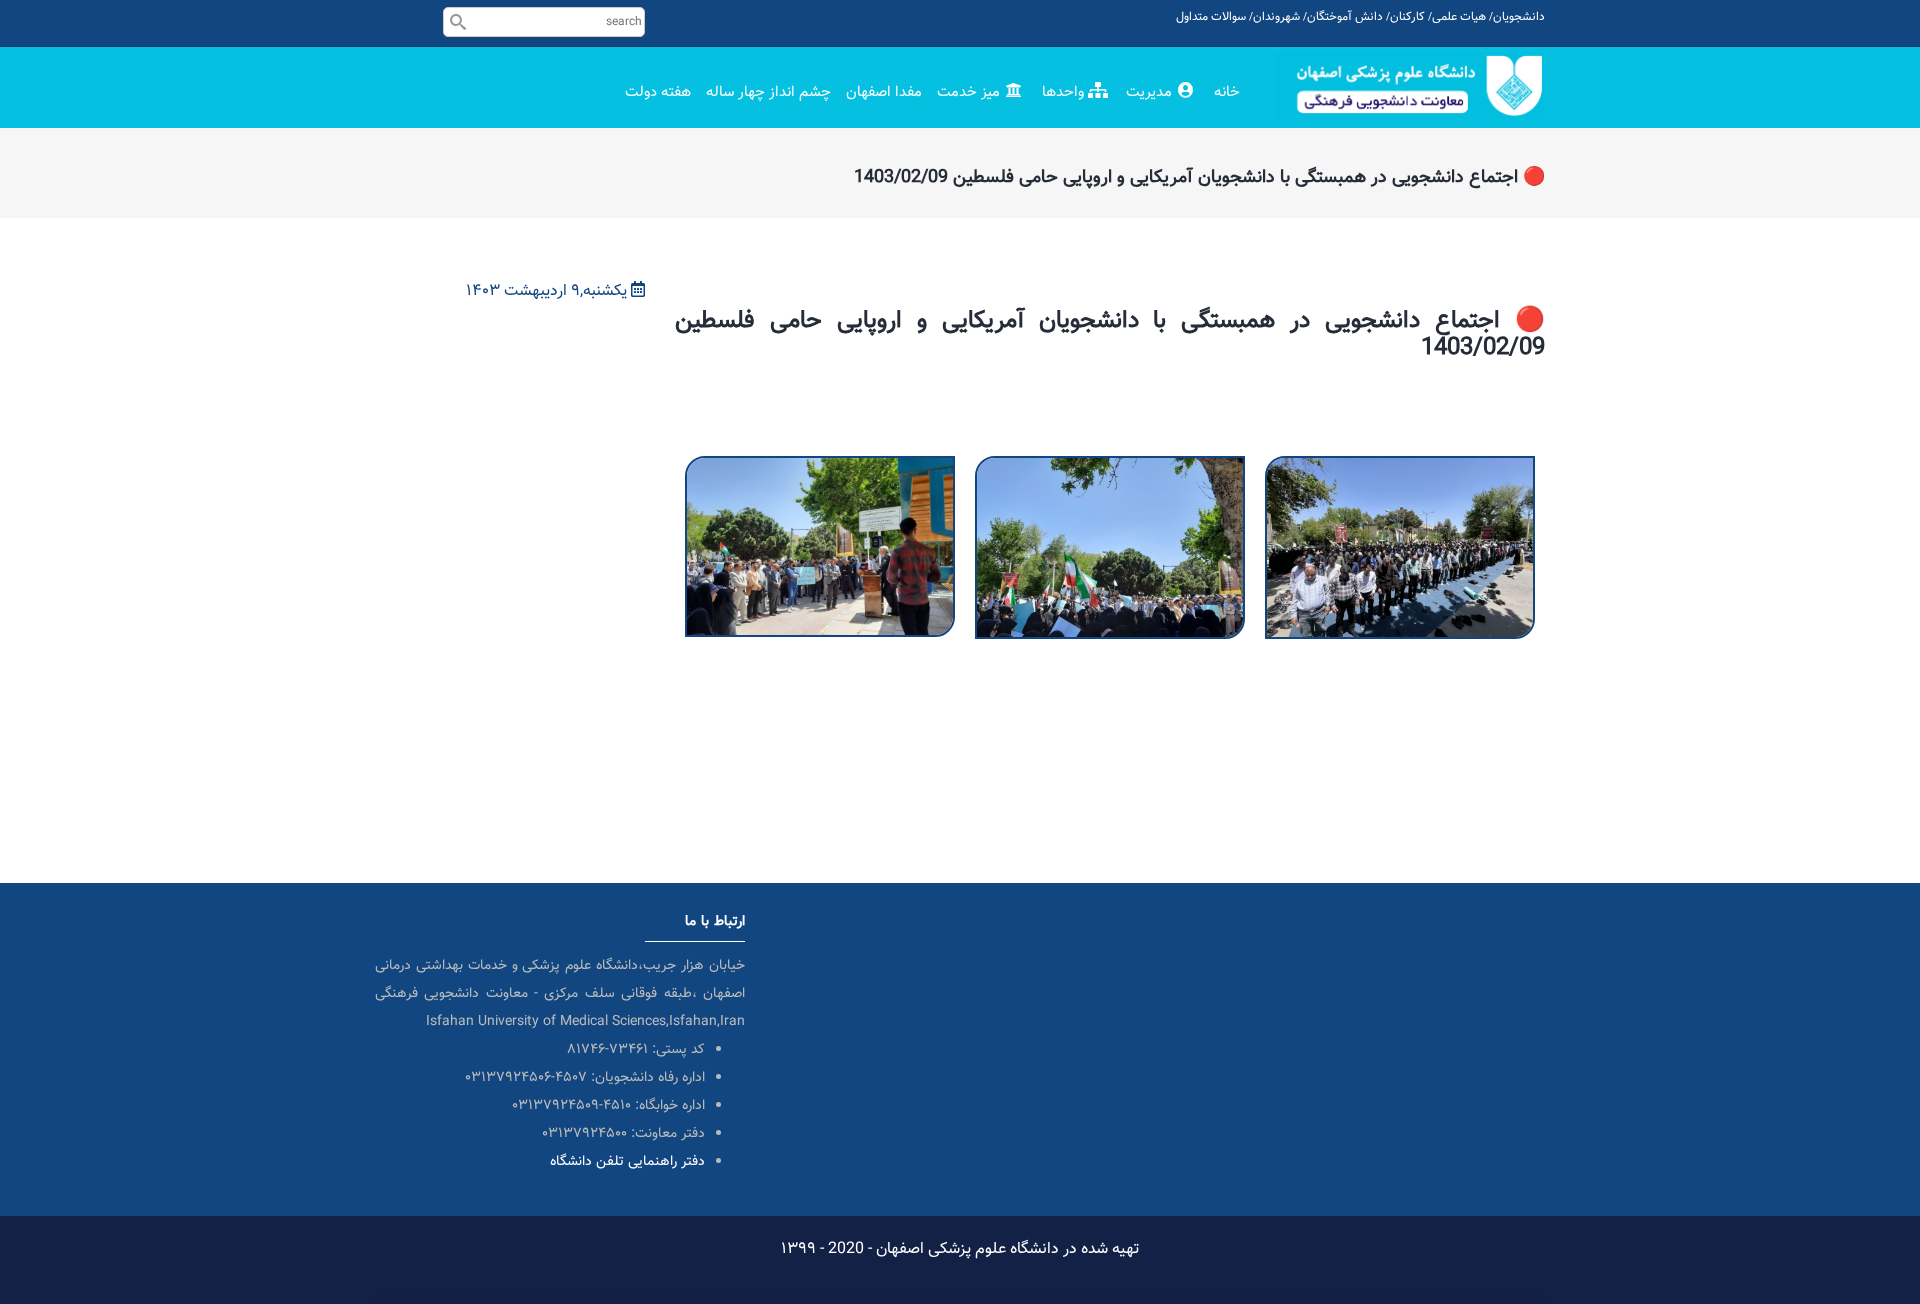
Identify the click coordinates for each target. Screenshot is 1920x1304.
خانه (1227, 92)
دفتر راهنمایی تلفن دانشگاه (627, 1162)
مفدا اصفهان (884, 92)
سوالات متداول (1211, 17)
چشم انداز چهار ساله (768, 92)
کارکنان (1407, 17)
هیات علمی (1459, 17)
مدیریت (1151, 92)
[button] (820, 469)
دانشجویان (1519, 17)
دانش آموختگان (1345, 17)
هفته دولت (658, 92)
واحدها (1065, 92)
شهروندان (1276, 17)
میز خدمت (970, 92)
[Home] (1410, 85)
